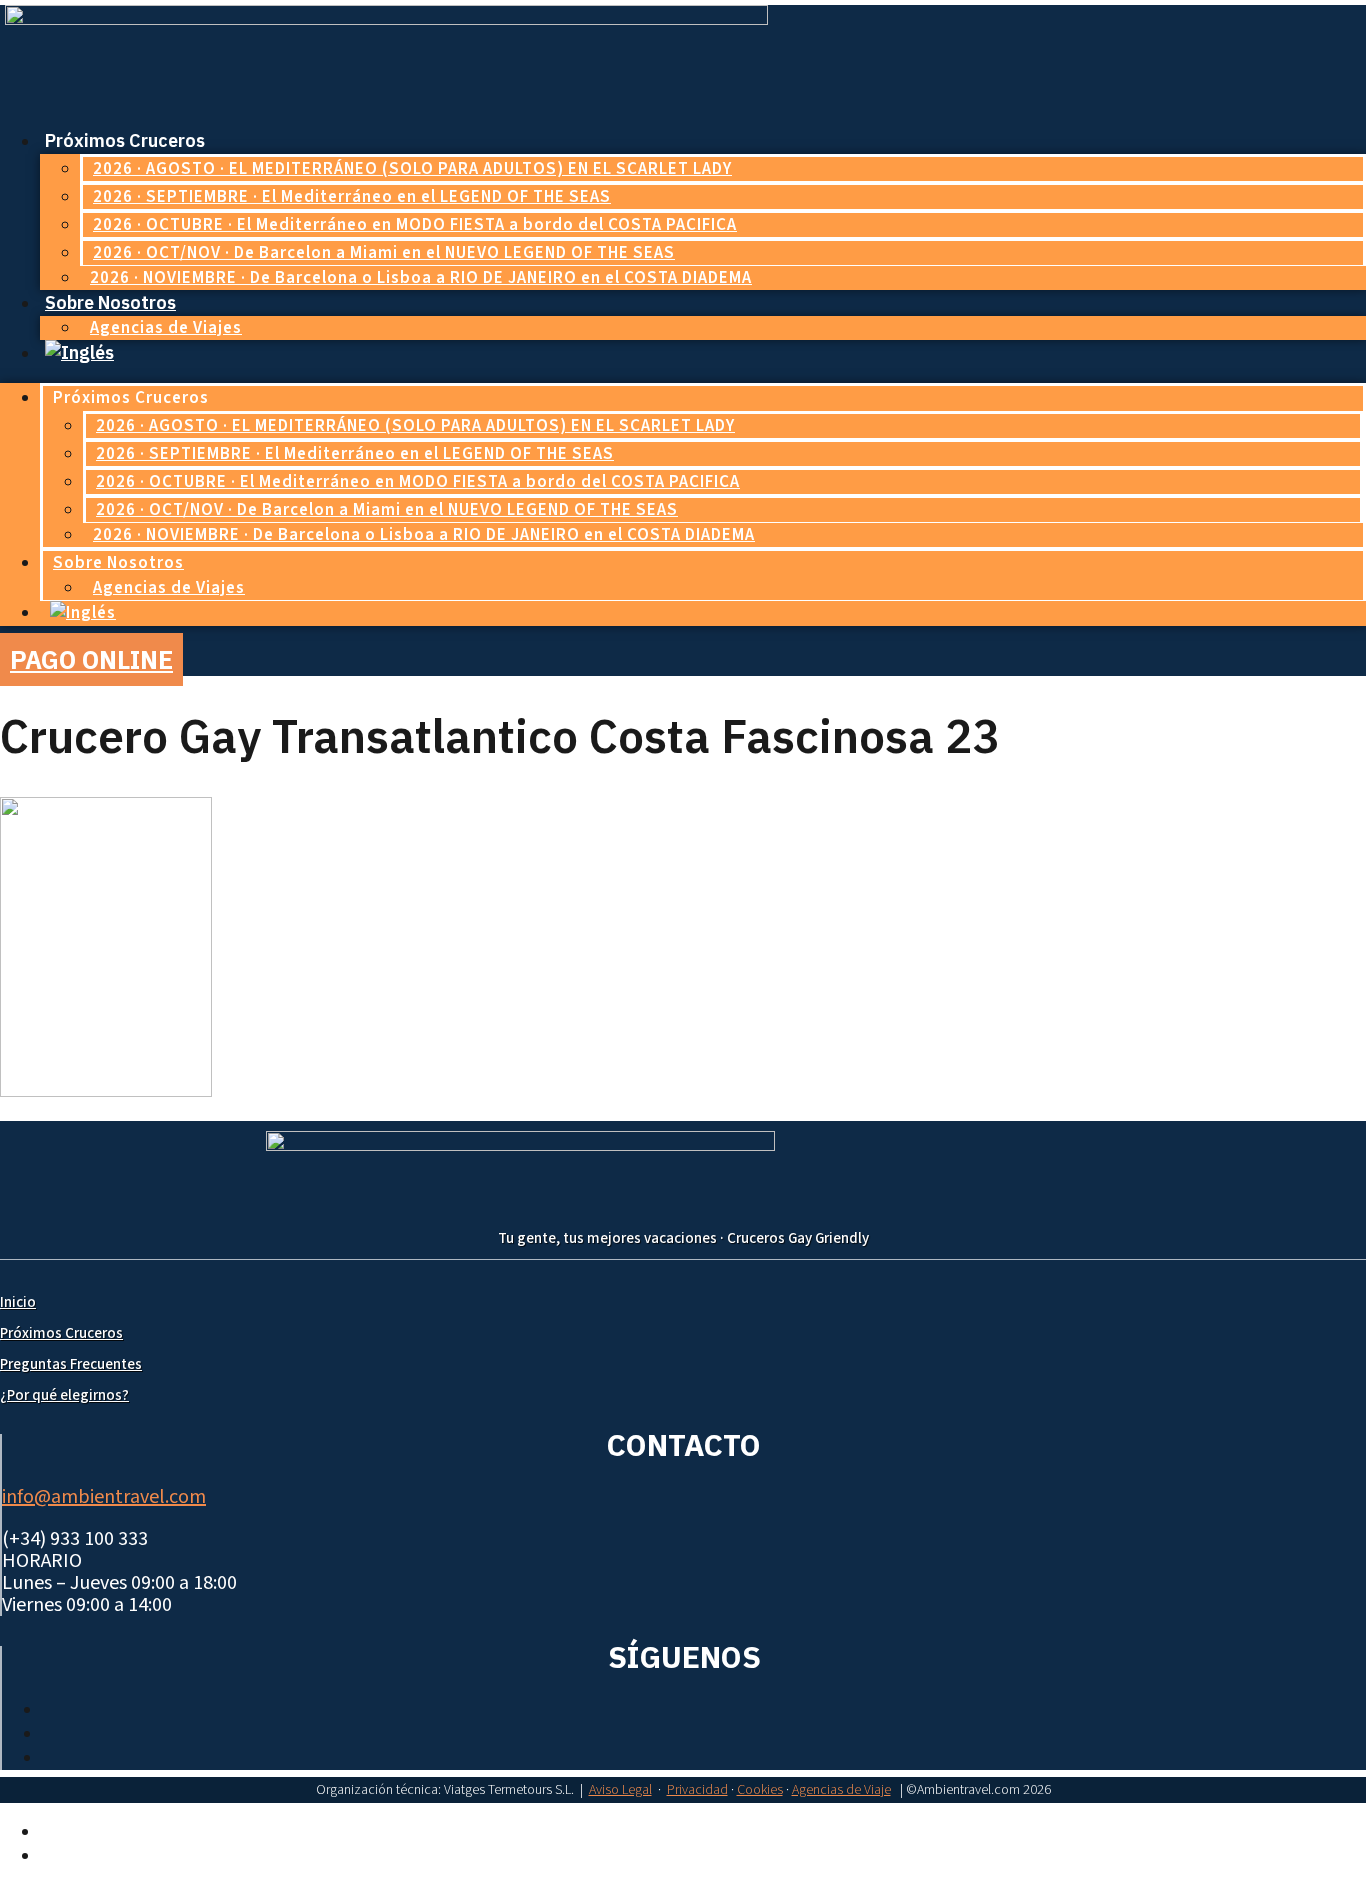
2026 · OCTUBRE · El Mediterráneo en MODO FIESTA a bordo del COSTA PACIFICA (415, 225)
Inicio (18, 1302)
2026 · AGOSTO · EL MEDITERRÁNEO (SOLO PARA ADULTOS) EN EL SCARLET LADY (412, 169)
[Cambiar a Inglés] (79, 352)
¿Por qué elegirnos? (64, 1395)
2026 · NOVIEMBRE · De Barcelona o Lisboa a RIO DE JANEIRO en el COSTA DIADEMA (421, 278)
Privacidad (697, 1790)
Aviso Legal (620, 1790)
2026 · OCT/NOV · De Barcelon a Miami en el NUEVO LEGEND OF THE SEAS (384, 253)
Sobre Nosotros (110, 302)
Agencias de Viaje (841, 1790)
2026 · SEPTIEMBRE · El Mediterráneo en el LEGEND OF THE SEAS (352, 197)
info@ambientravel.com (104, 1497)
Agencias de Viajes (166, 328)
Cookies (760, 1790)
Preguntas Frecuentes (71, 1364)
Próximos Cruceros (61, 1333)
